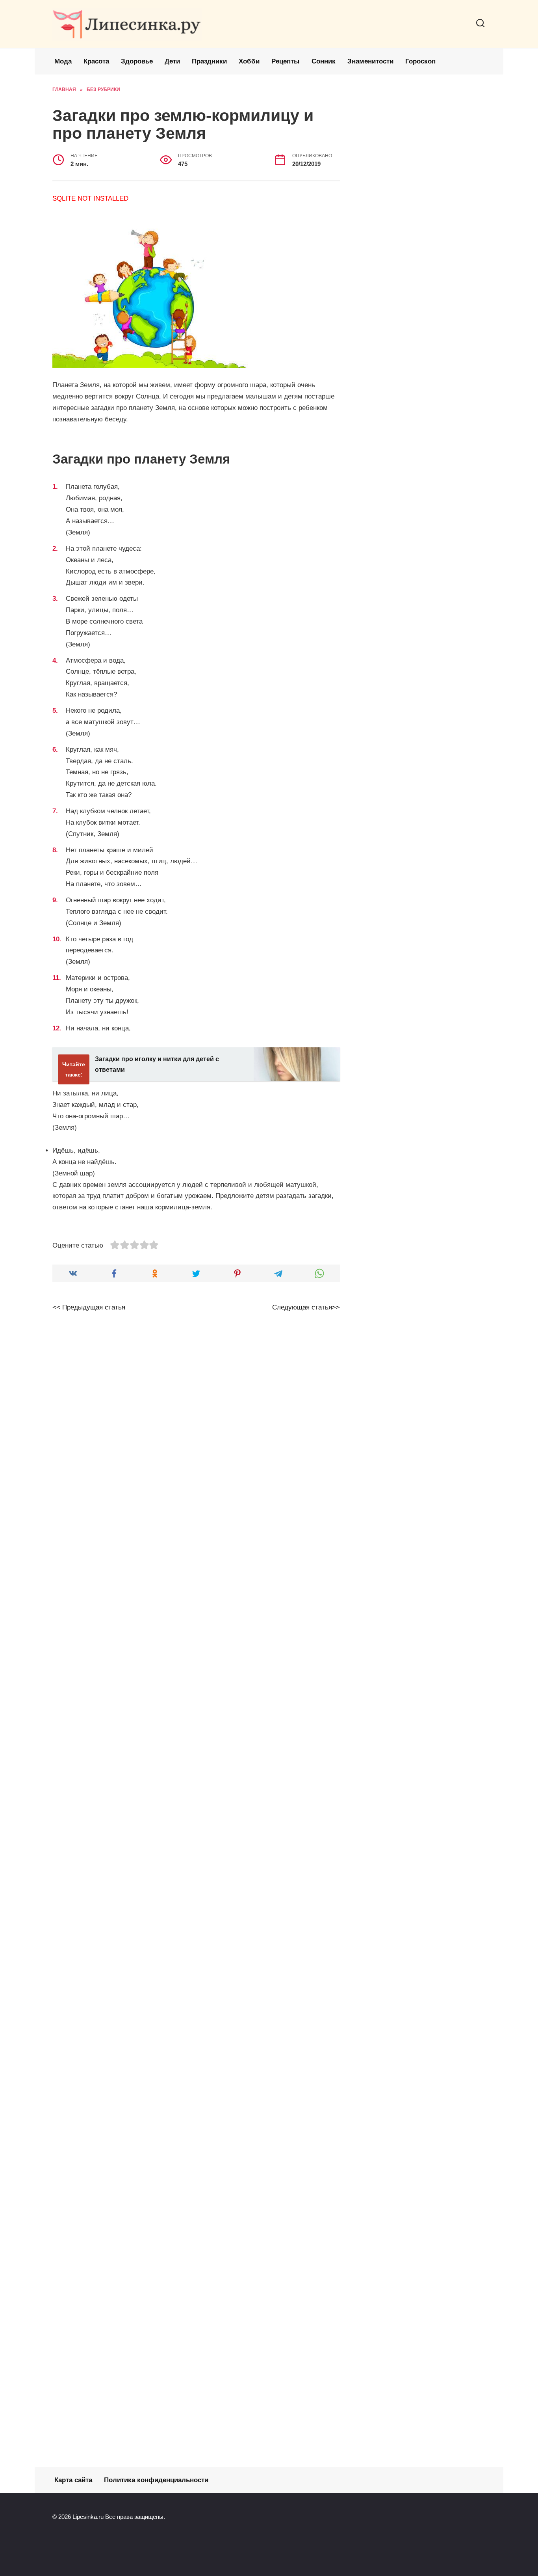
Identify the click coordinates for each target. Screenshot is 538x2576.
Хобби (249, 61)
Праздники (209, 61)
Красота (96, 61)
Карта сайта (73, 2480)
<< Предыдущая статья (89, 1307)
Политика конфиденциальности (156, 2480)
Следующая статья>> (306, 1307)
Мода (63, 61)
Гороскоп (420, 61)
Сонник (324, 61)
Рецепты (286, 61)
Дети (172, 61)
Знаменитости (370, 61)
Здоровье (137, 61)
